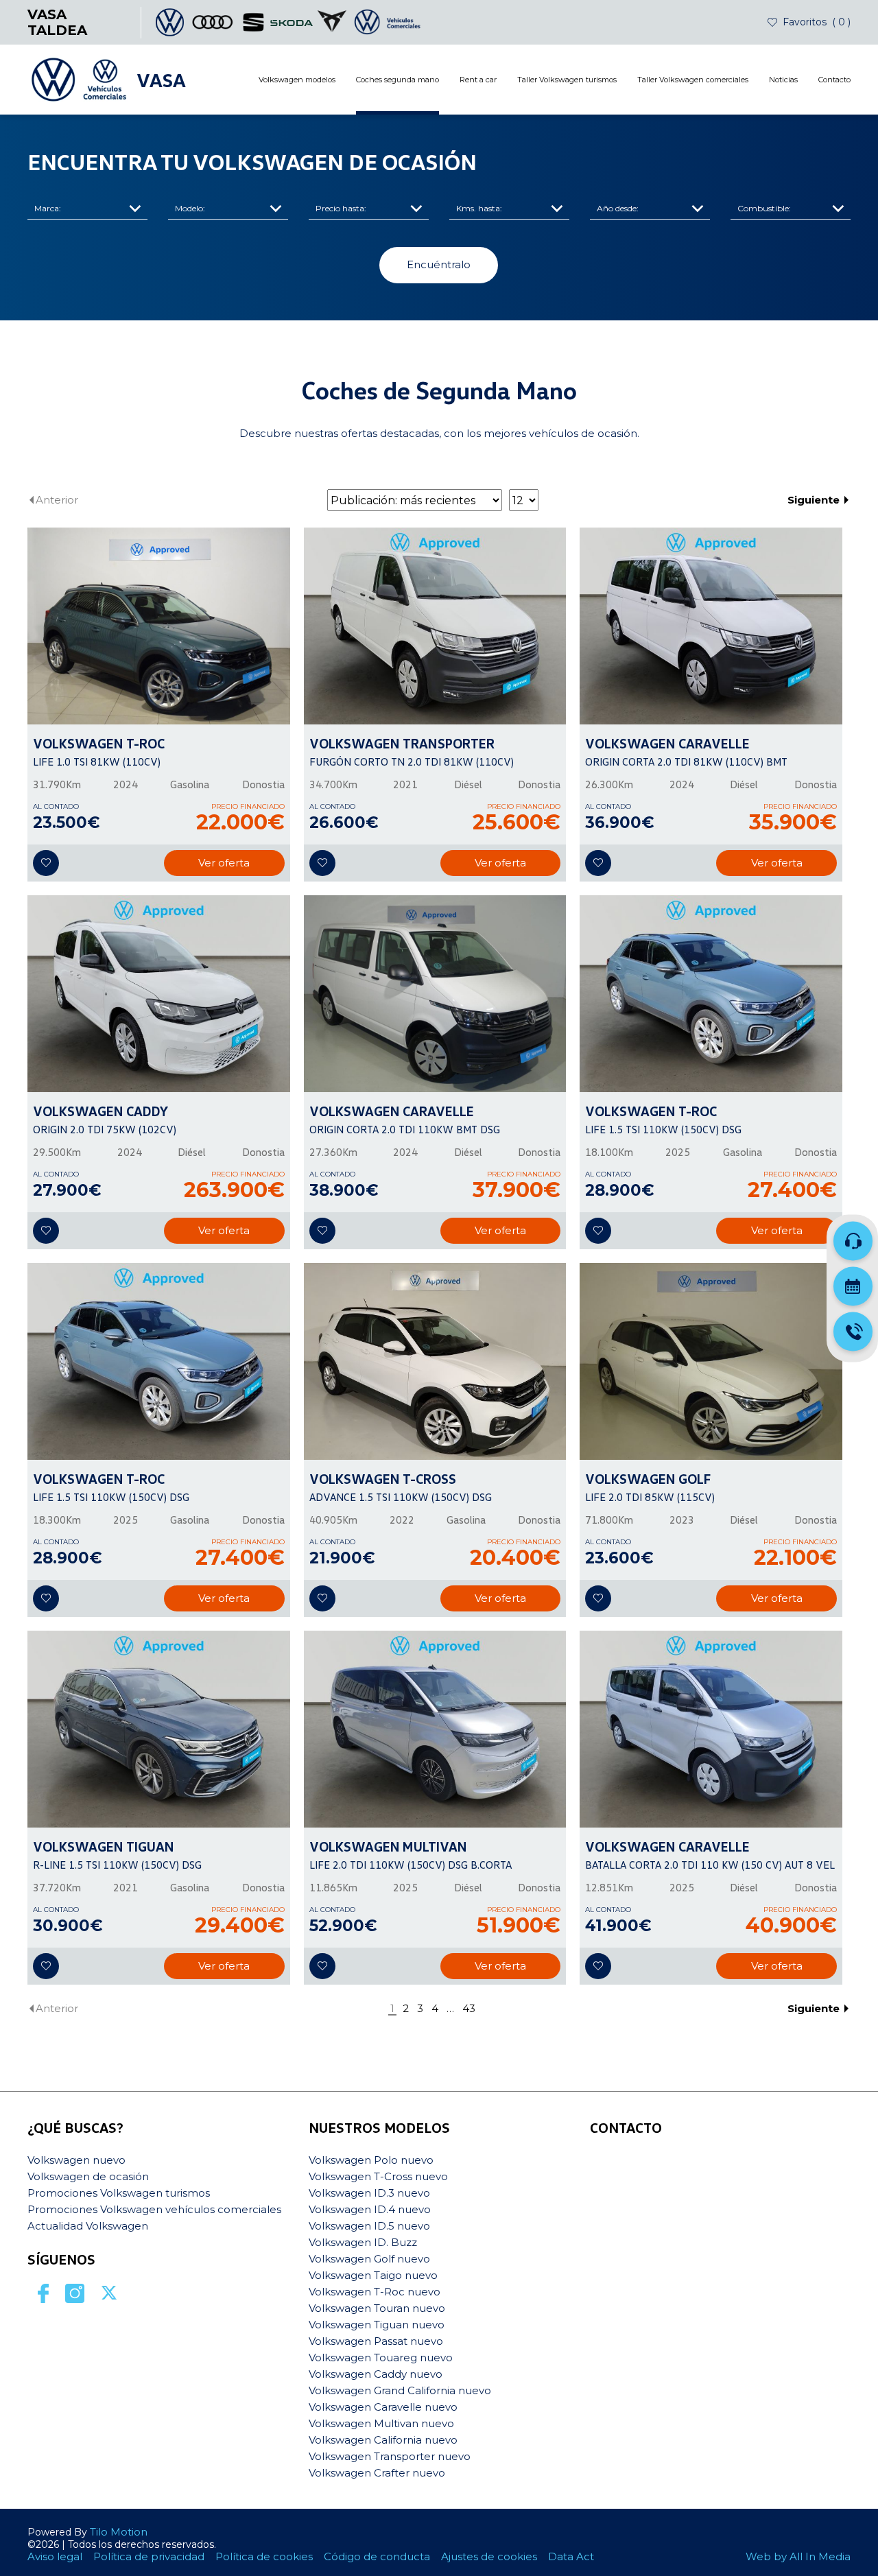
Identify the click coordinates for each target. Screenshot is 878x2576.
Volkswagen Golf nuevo (369, 2259)
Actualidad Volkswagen (88, 2226)
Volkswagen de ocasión (88, 2176)
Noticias (783, 80)
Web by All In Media (798, 2556)
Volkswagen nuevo (76, 2160)
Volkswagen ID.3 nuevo (369, 2193)
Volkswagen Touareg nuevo (381, 2358)
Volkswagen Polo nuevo (371, 2160)
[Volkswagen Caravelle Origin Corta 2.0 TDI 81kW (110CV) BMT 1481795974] (711, 626)
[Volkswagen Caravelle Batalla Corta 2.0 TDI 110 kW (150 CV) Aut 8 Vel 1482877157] (711, 1729)
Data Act (571, 2556)
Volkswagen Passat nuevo (376, 2341)
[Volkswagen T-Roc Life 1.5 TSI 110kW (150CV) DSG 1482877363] (159, 1361)
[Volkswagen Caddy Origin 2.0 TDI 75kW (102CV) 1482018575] (159, 994)
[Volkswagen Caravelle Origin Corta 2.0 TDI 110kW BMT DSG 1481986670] (435, 994)
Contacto (834, 80)
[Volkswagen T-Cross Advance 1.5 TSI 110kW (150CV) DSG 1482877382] (435, 1361)
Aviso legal (55, 2556)
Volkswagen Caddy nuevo (376, 2374)
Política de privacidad (149, 2556)
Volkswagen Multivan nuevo (381, 2423)
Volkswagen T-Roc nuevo (375, 2292)
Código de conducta (377, 2556)
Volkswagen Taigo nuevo (373, 2275)
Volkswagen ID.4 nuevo (370, 2209)
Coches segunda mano (398, 80)
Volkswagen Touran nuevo (377, 2308)
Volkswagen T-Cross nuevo (378, 2176)
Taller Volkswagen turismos (567, 80)
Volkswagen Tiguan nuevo (377, 2325)
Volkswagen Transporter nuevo (390, 2456)
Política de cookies (264, 2556)
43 (469, 2009)
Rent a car (478, 80)
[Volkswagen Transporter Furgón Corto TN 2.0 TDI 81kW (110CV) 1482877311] (435, 626)
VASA (161, 80)
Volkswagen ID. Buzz (363, 2242)
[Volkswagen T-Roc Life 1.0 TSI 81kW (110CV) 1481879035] (159, 626)
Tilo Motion (119, 2532)
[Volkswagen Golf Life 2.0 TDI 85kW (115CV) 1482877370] (711, 1361)
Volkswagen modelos (297, 80)
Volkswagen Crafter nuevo (377, 2473)
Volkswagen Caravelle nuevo (383, 2407)
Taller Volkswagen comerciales (693, 80)
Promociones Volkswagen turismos (119, 2193)
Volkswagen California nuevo (383, 2440)
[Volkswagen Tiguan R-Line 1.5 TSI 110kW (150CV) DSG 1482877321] (159, 1729)
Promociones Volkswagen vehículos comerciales (154, 2209)
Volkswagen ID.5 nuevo (369, 2226)
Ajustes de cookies (489, 2556)
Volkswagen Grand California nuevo (400, 2390)
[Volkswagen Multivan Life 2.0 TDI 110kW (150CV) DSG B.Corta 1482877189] (435, 1729)
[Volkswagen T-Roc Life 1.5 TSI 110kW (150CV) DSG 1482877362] (711, 994)
